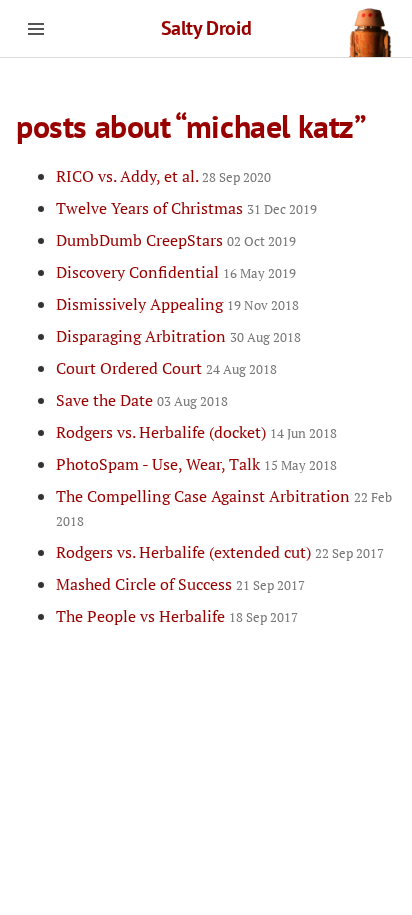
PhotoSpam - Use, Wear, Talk (196, 464)
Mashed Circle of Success (180, 584)
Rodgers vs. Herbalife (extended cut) (220, 552)
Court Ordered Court (166, 368)
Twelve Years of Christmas (186, 208)
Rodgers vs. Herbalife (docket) (196, 432)
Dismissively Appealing (177, 304)
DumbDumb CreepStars (176, 240)
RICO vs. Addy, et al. (163, 176)
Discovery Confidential (176, 272)
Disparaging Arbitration (178, 336)
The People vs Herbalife (177, 616)
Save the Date (142, 400)
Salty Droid (206, 28)
